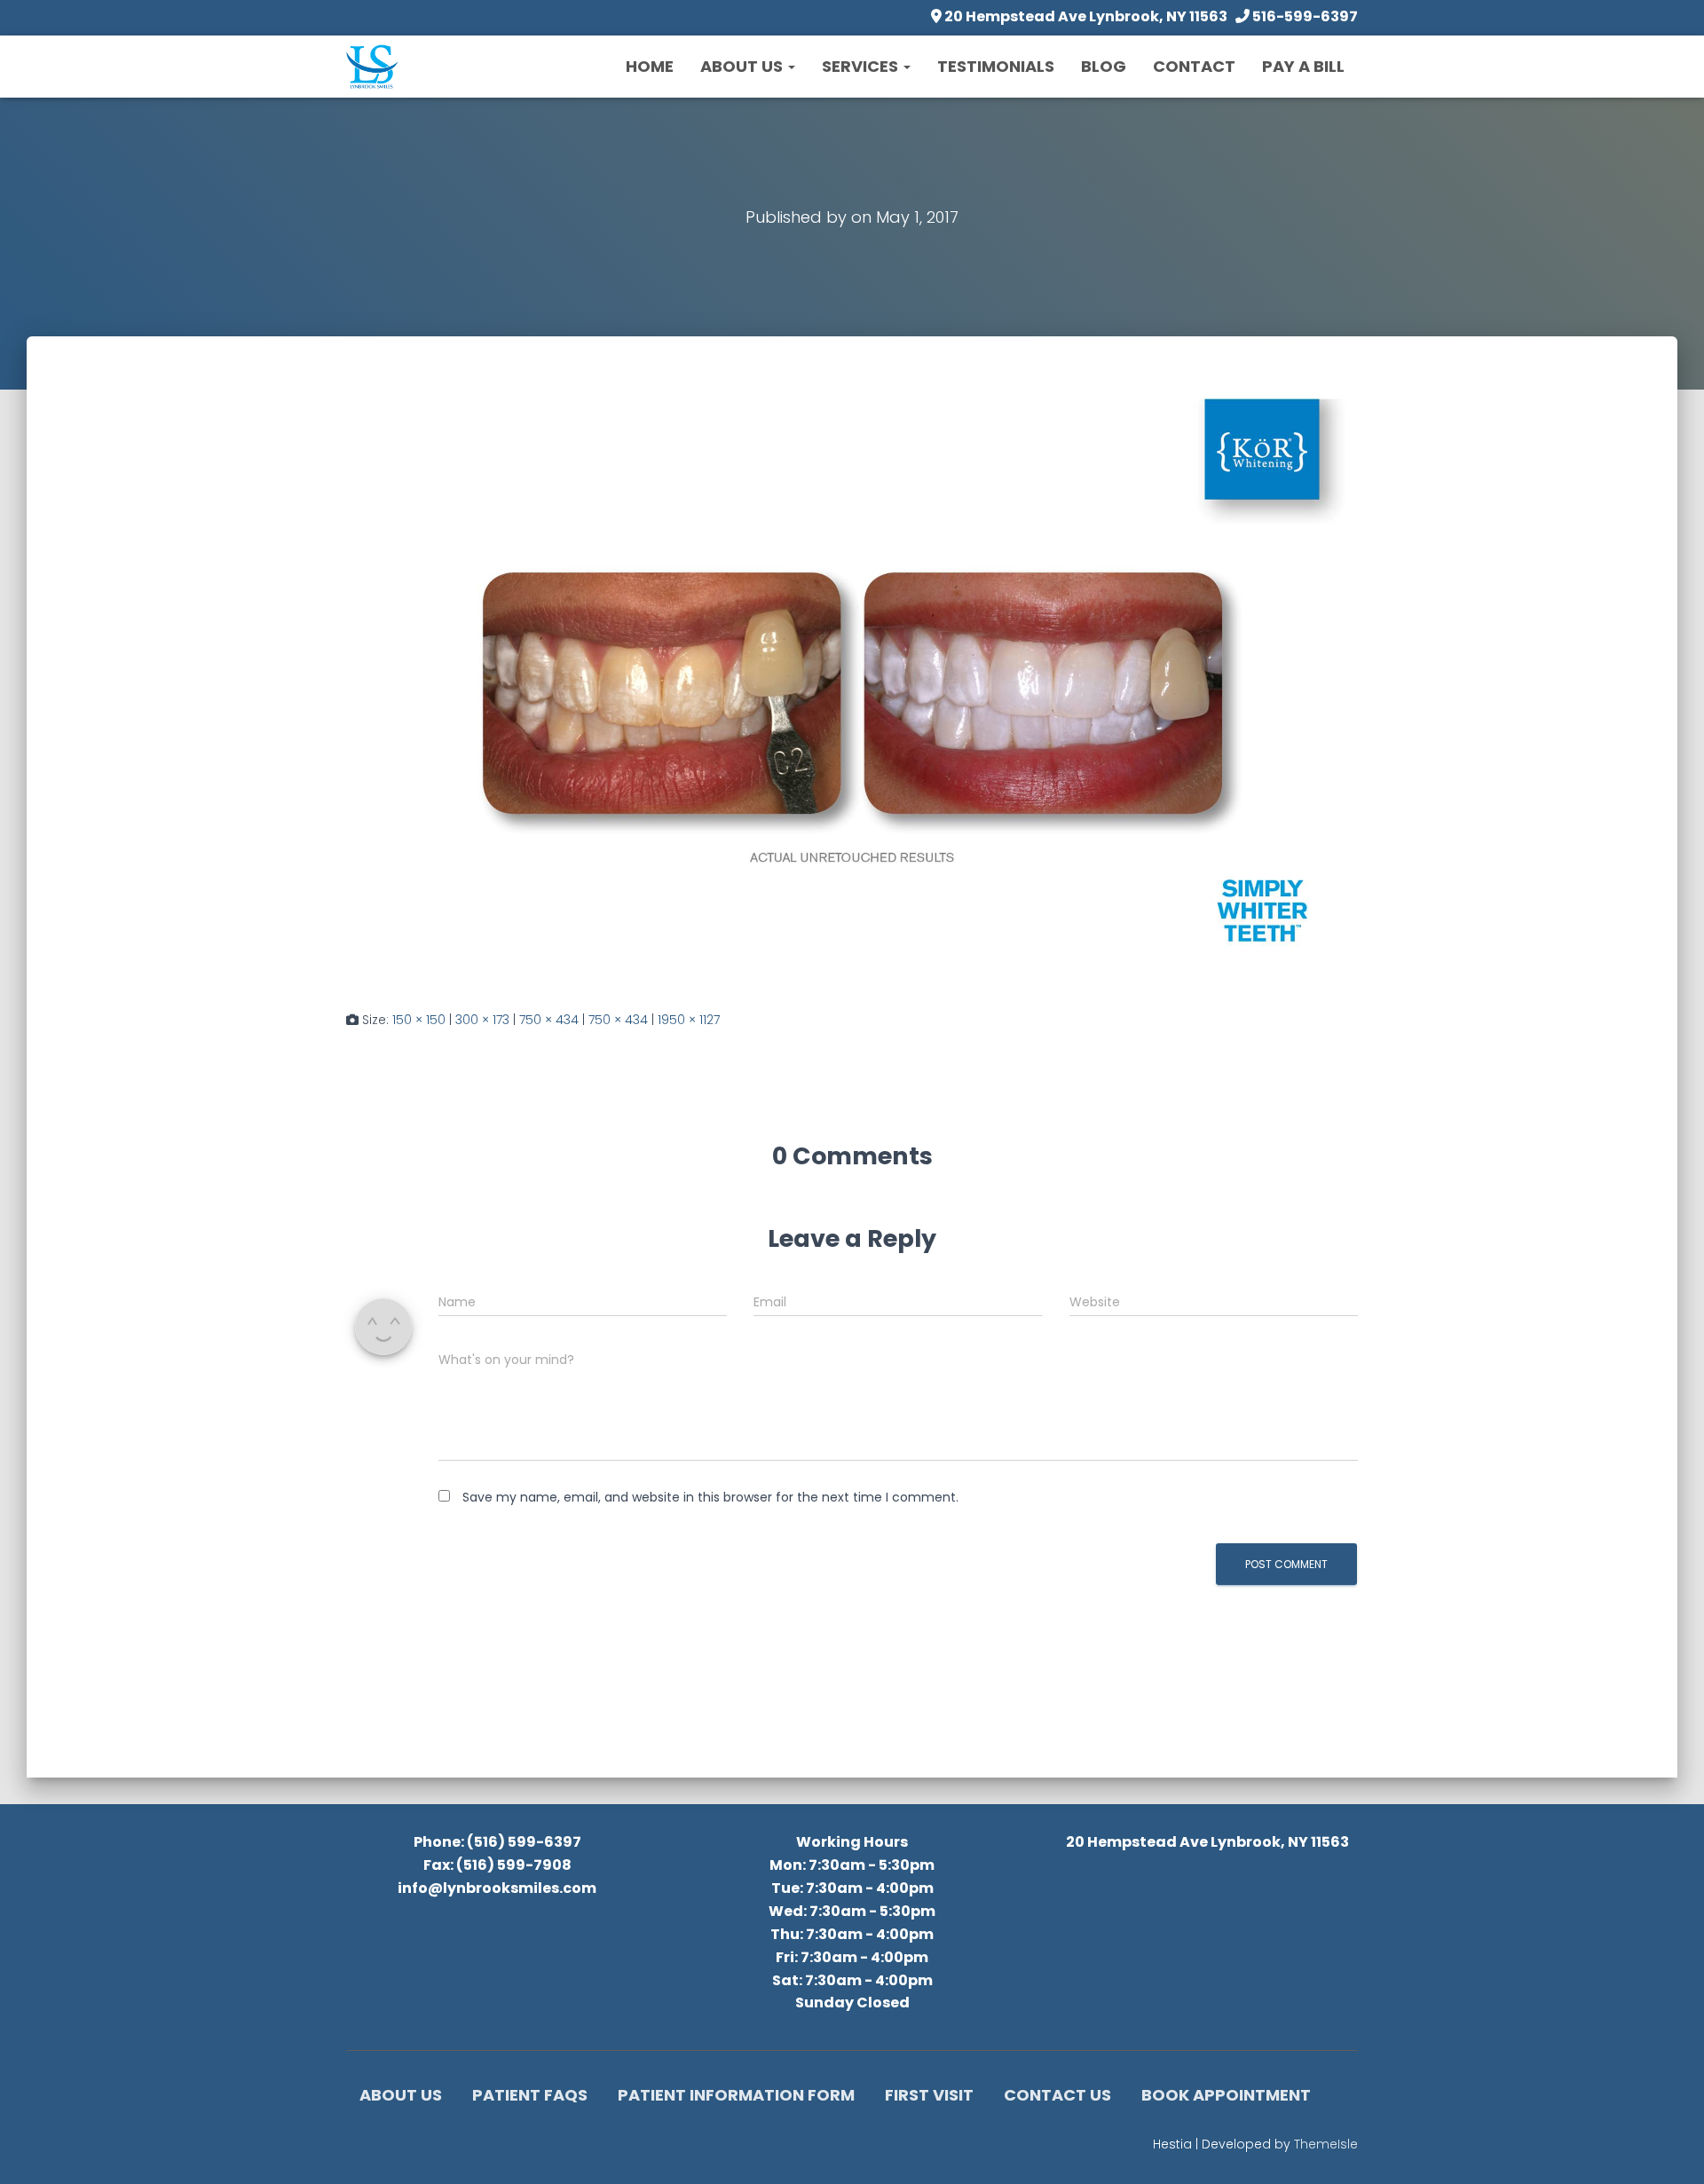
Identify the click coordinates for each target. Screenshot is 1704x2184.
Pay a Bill (1303, 66)
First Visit (929, 2095)
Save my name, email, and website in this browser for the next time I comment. (710, 1497)
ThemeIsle (1326, 2144)
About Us (743, 66)
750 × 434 (549, 1020)
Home (650, 66)
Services (862, 66)
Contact (1194, 66)
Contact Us (1057, 2095)
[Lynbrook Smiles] (372, 67)
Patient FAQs (530, 2095)
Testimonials (996, 66)
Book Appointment (1226, 2095)
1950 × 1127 (689, 1020)
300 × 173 (482, 1020)
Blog (1104, 66)
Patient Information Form (736, 2095)
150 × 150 (419, 1020)
